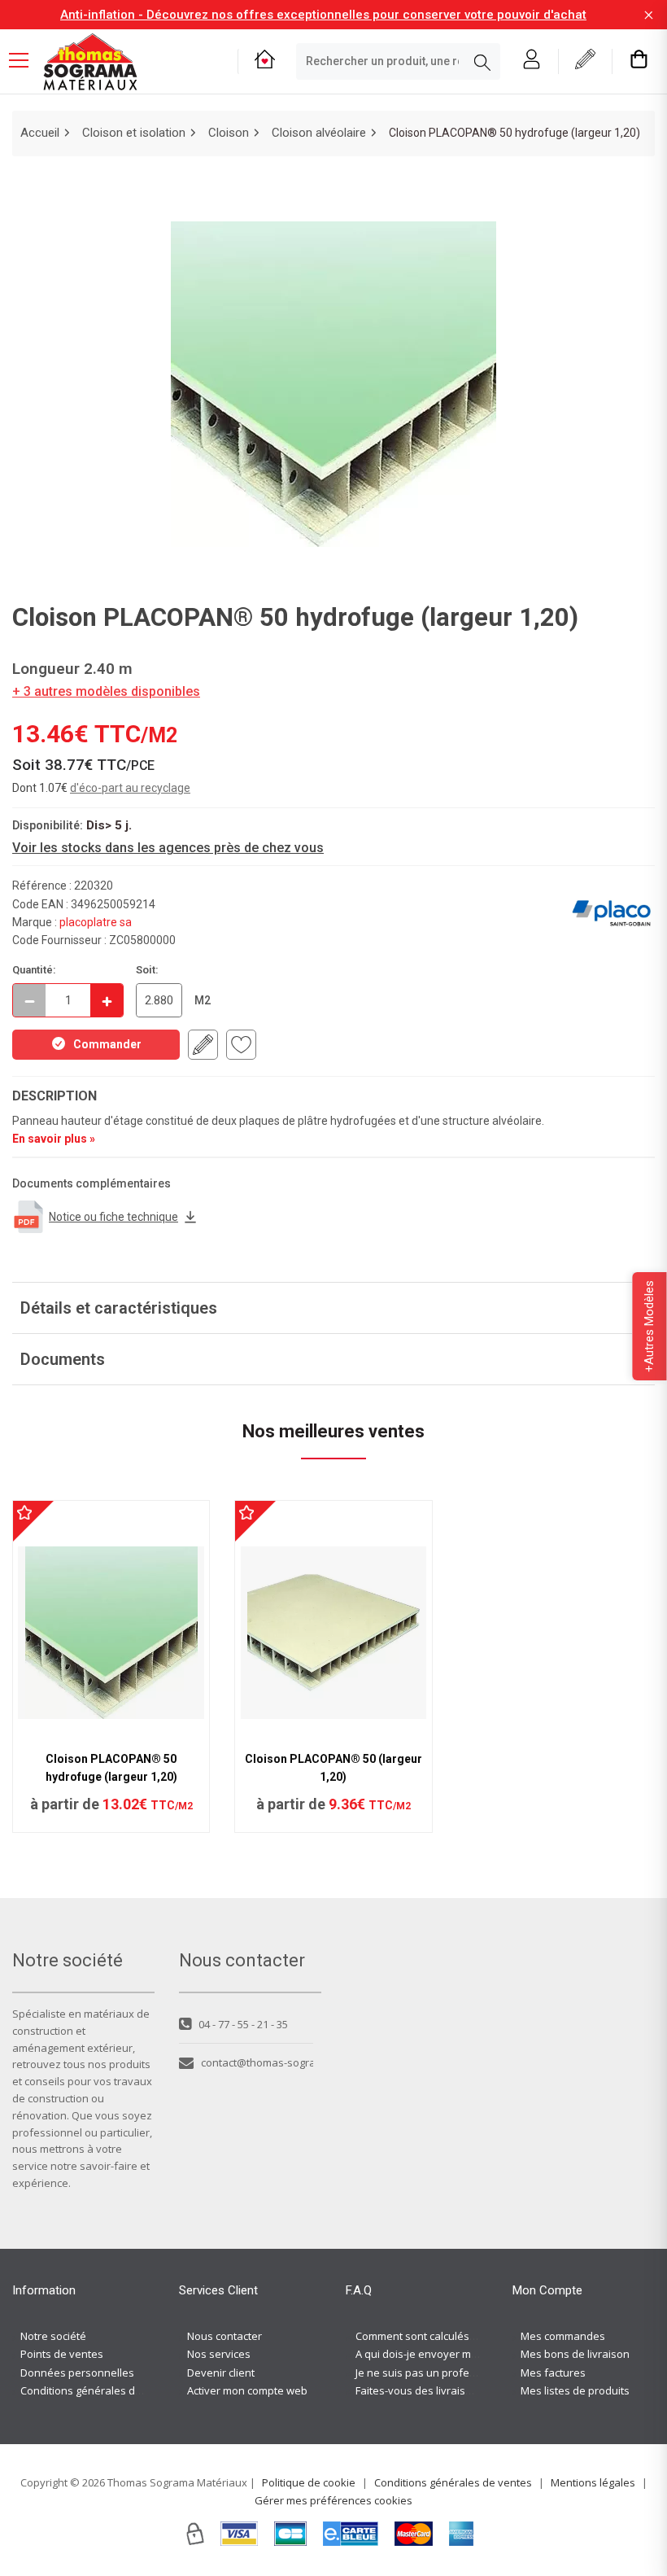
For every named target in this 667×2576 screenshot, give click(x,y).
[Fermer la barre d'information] (649, 15)
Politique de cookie (309, 2482)
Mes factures (553, 2373)
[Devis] (585, 61)
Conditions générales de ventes (99, 2390)
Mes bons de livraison (575, 2354)
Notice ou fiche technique (113, 1217)
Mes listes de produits (575, 2390)
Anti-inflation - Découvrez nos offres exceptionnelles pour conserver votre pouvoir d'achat (323, 15)
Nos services (219, 2354)
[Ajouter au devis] (203, 1045)
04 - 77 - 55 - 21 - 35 (243, 2024)
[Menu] (25, 62)
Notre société (53, 2336)
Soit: (147, 970)
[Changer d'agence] (265, 61)
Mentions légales (593, 2482)
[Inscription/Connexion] (532, 61)
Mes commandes (563, 2336)
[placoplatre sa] (611, 913)
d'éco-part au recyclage (130, 788)
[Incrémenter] (107, 1000)
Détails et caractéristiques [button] (119, 1308)
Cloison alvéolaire (319, 133)
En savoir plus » (54, 1139)
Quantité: (34, 970)
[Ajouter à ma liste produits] (241, 1045)
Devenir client (221, 2373)
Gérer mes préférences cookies (333, 2500)
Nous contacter (225, 2336)
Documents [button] (63, 1359)
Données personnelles (77, 2373)
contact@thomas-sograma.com (257, 2062)
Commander (107, 1044)
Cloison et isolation (134, 133)
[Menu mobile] (25, 59)
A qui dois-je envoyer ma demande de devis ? (468, 2354)
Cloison (229, 133)
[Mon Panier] (639, 61)
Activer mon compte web (247, 2390)
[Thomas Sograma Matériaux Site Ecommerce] (90, 62)
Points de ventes (62, 2354)
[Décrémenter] (29, 1000)
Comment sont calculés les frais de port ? (456, 2336)
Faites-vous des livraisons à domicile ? (449, 2390)
